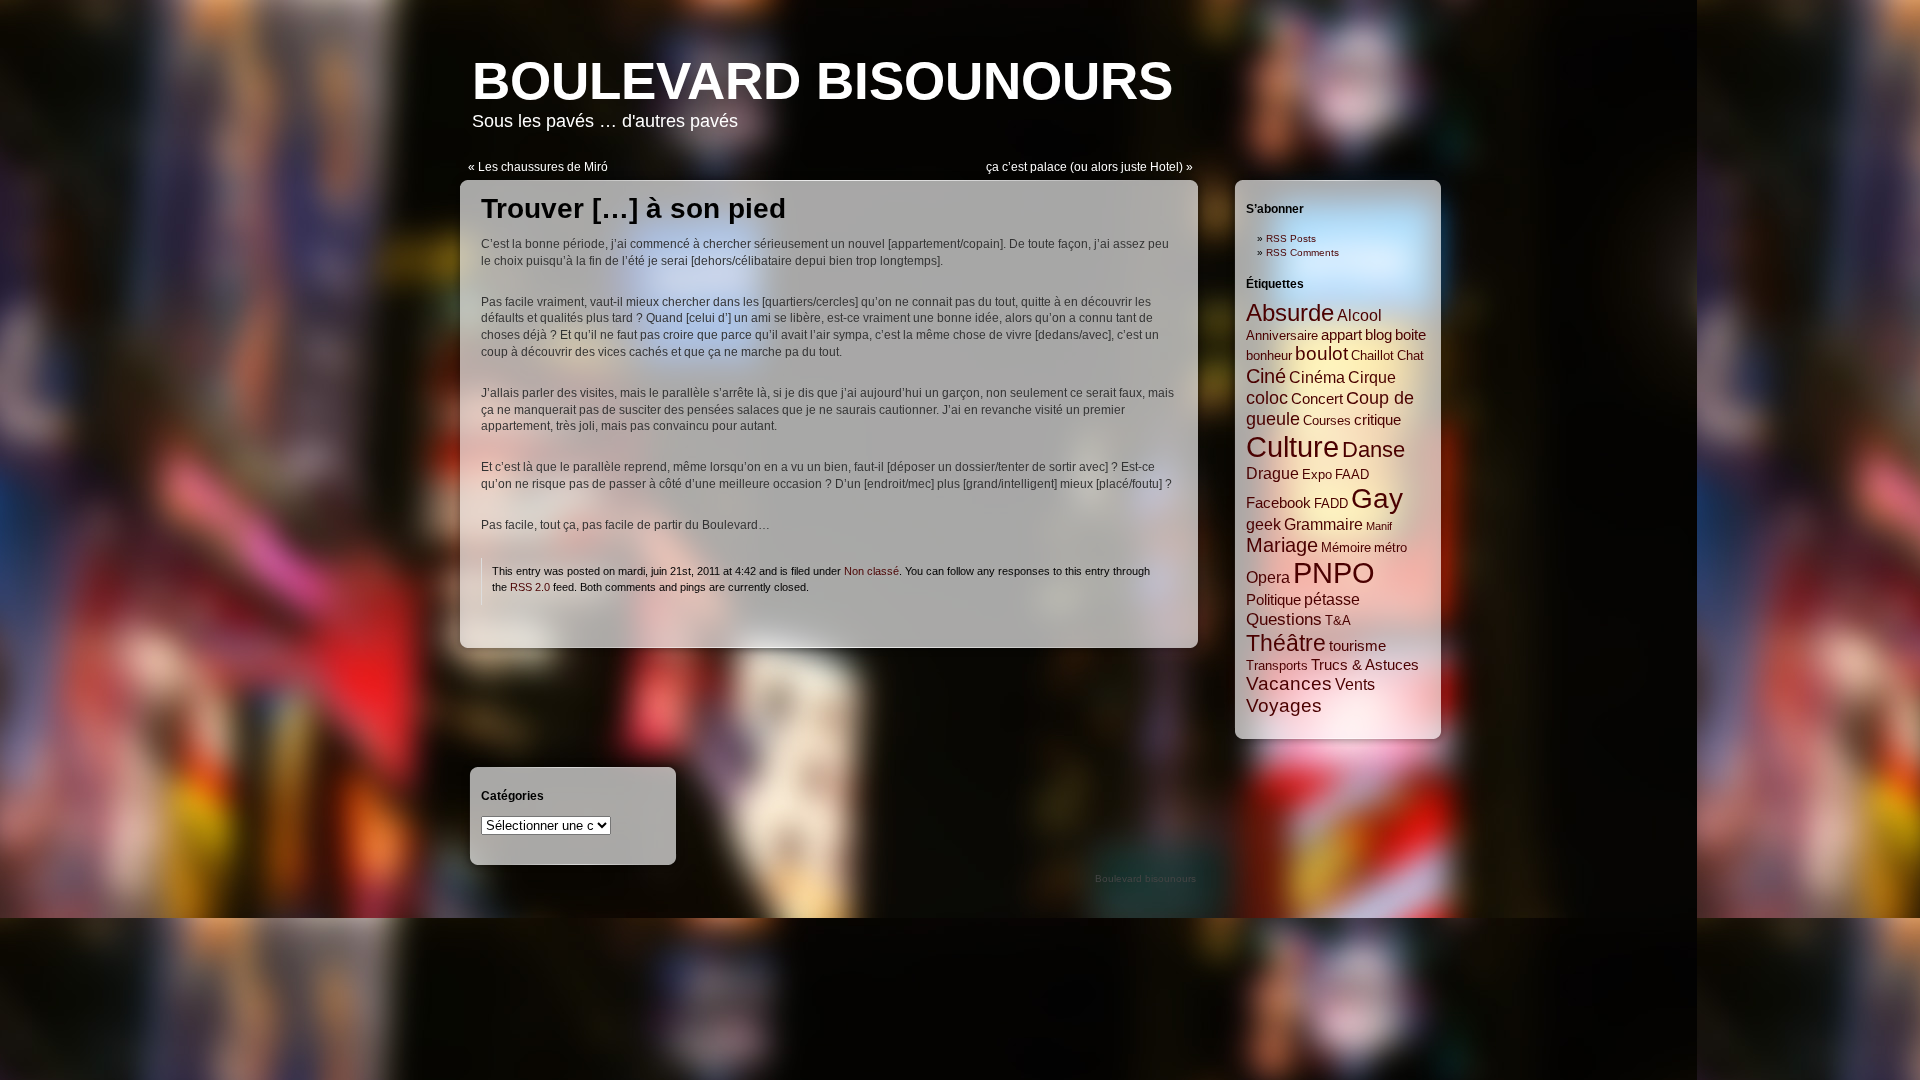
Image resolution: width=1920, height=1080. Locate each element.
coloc (1267, 398)
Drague (1272, 473)
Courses (1327, 420)
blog (1378, 335)
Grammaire (1323, 524)
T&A (1338, 620)
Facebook (1278, 503)
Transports (1277, 665)
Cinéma (1317, 377)
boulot (1321, 353)
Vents (1355, 684)
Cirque (1372, 377)
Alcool (1359, 315)
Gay (1377, 498)
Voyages (1284, 705)
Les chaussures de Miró (543, 167)
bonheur (1269, 355)
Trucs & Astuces (1365, 665)
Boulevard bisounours (822, 80)
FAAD (1352, 474)
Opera (1268, 577)
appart (1341, 335)
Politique (1273, 600)
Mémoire (1346, 547)
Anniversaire (1282, 335)
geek (1263, 524)
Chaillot (1372, 355)
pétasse (1332, 599)
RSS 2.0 (530, 587)
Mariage (1282, 545)
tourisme (1357, 646)
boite (1410, 335)
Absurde (1290, 312)
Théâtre (1286, 643)
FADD (1331, 503)
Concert (1317, 399)
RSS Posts (1291, 238)
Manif (1379, 526)
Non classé (871, 571)
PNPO (1334, 573)
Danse (1373, 449)
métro (1390, 547)
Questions (1284, 619)
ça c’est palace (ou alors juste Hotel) (1084, 167)
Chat (1410, 355)
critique (1377, 420)
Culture (1292, 446)
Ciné (1266, 376)
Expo (1317, 474)
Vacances (1289, 683)
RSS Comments (1302, 252)
